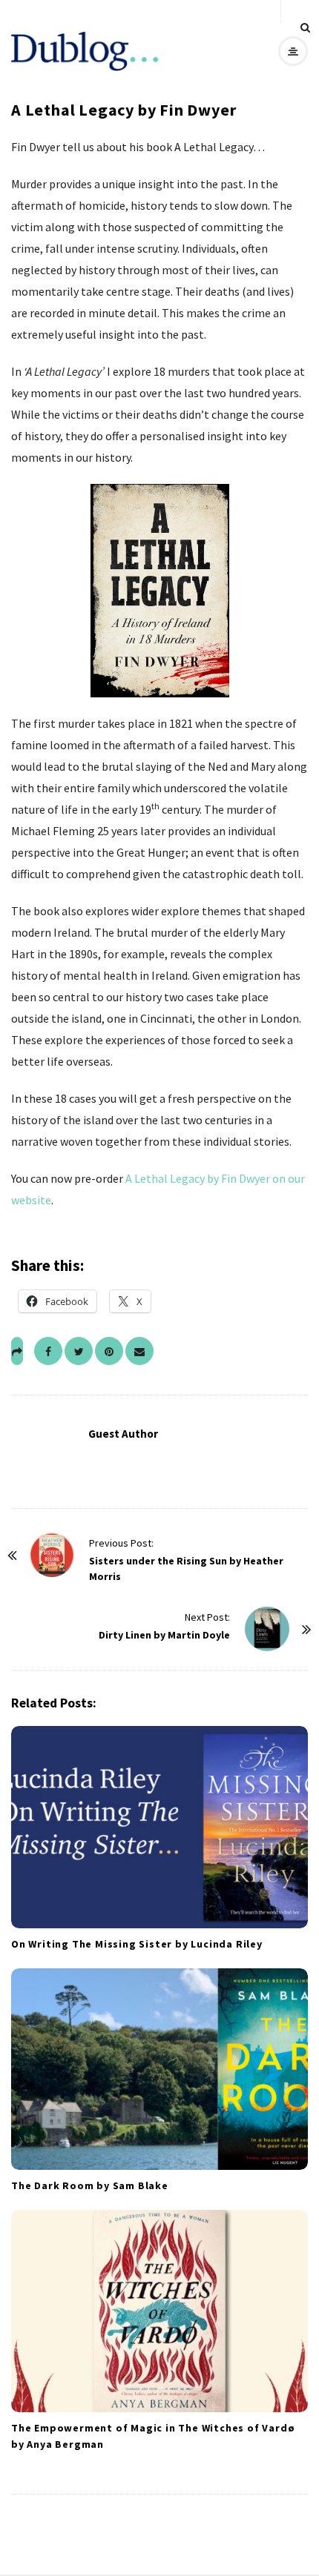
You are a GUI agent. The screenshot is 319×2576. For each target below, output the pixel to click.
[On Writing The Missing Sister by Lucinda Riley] (159, 1827)
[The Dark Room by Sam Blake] (159, 2069)
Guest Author (123, 1434)
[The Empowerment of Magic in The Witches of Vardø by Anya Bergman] (159, 2311)
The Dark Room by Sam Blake (90, 2185)
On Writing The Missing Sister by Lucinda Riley (137, 1944)
